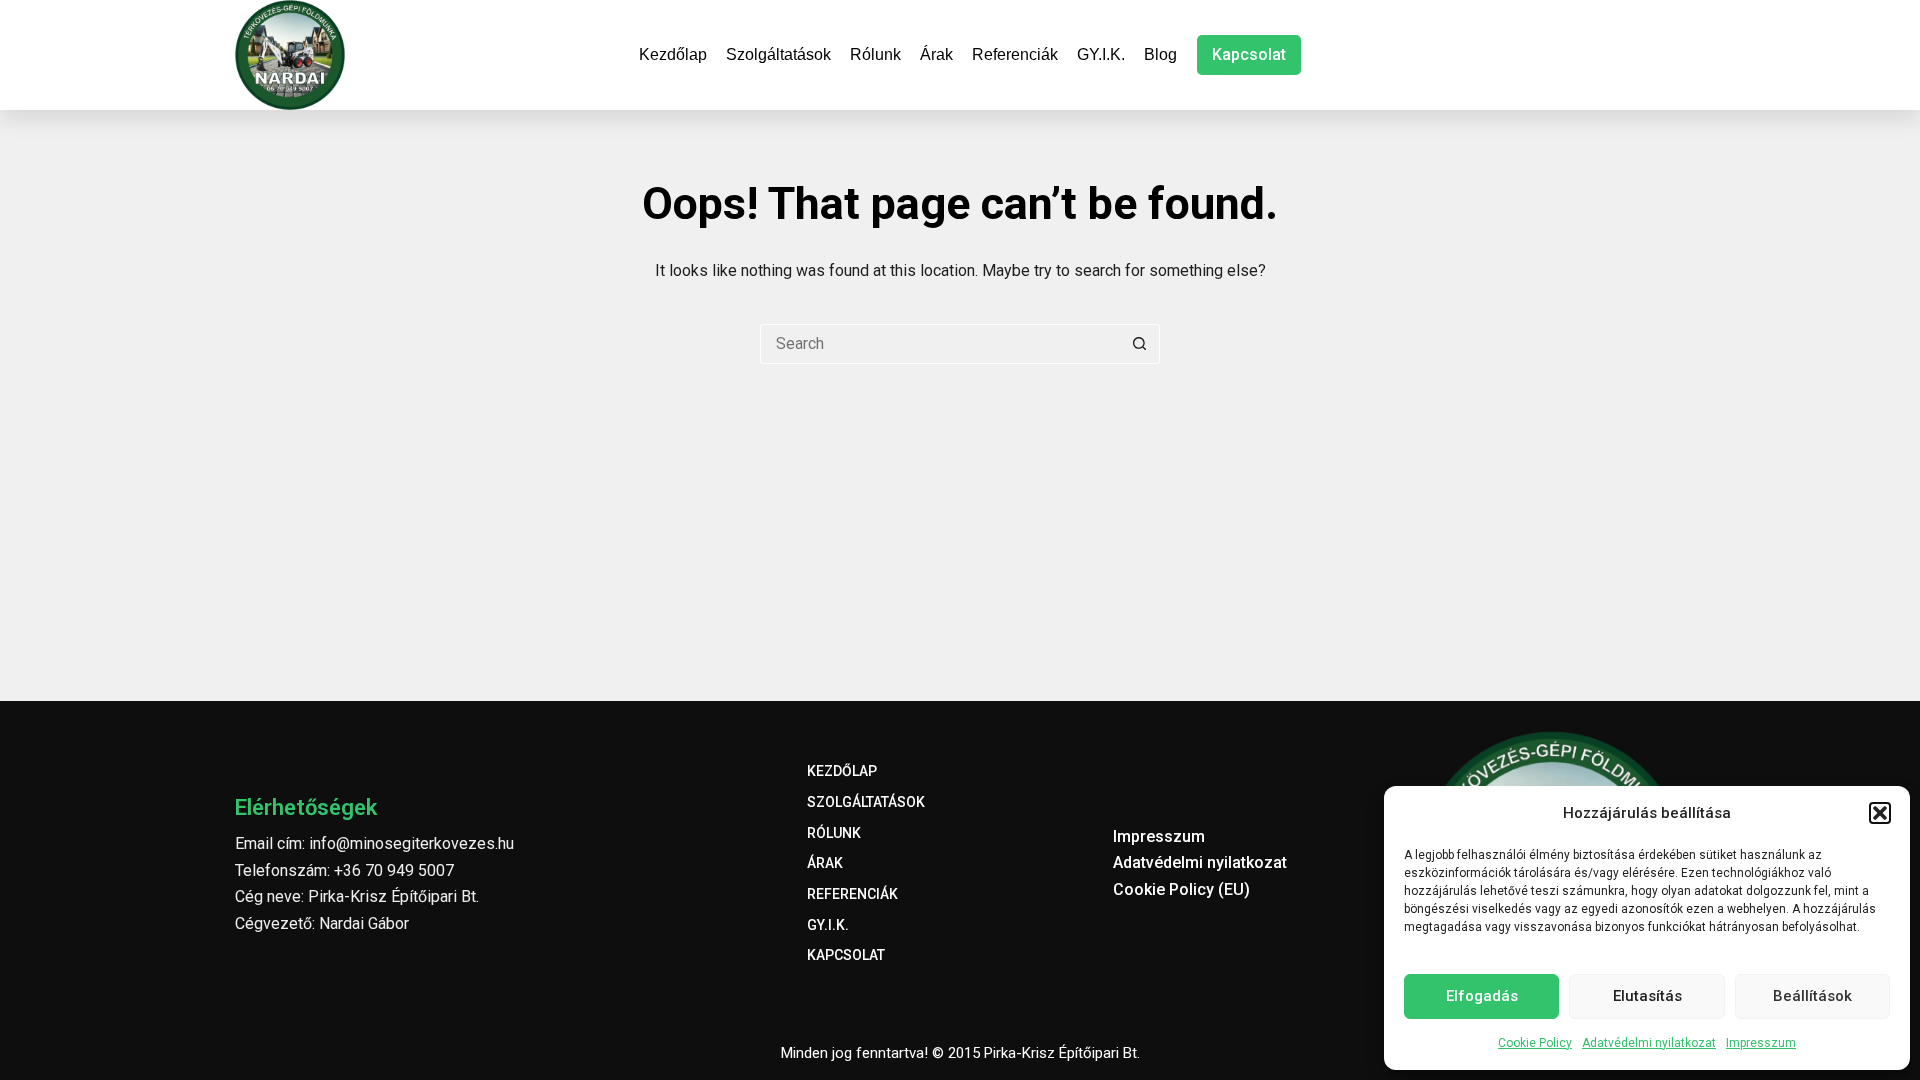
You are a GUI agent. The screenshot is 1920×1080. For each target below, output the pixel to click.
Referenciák (1015, 54)
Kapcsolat (1249, 54)
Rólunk (875, 54)
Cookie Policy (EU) (1181, 889)
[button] (1880, 813)
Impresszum (1761, 1043)
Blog (1160, 54)
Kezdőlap (673, 54)
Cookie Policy (1535, 1043)
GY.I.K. (1101, 54)
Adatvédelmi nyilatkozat (1649, 1043)
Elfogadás (1482, 996)
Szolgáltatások (778, 54)
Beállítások (1812, 996)
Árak (936, 54)
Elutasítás (1647, 996)
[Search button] (1140, 344)
